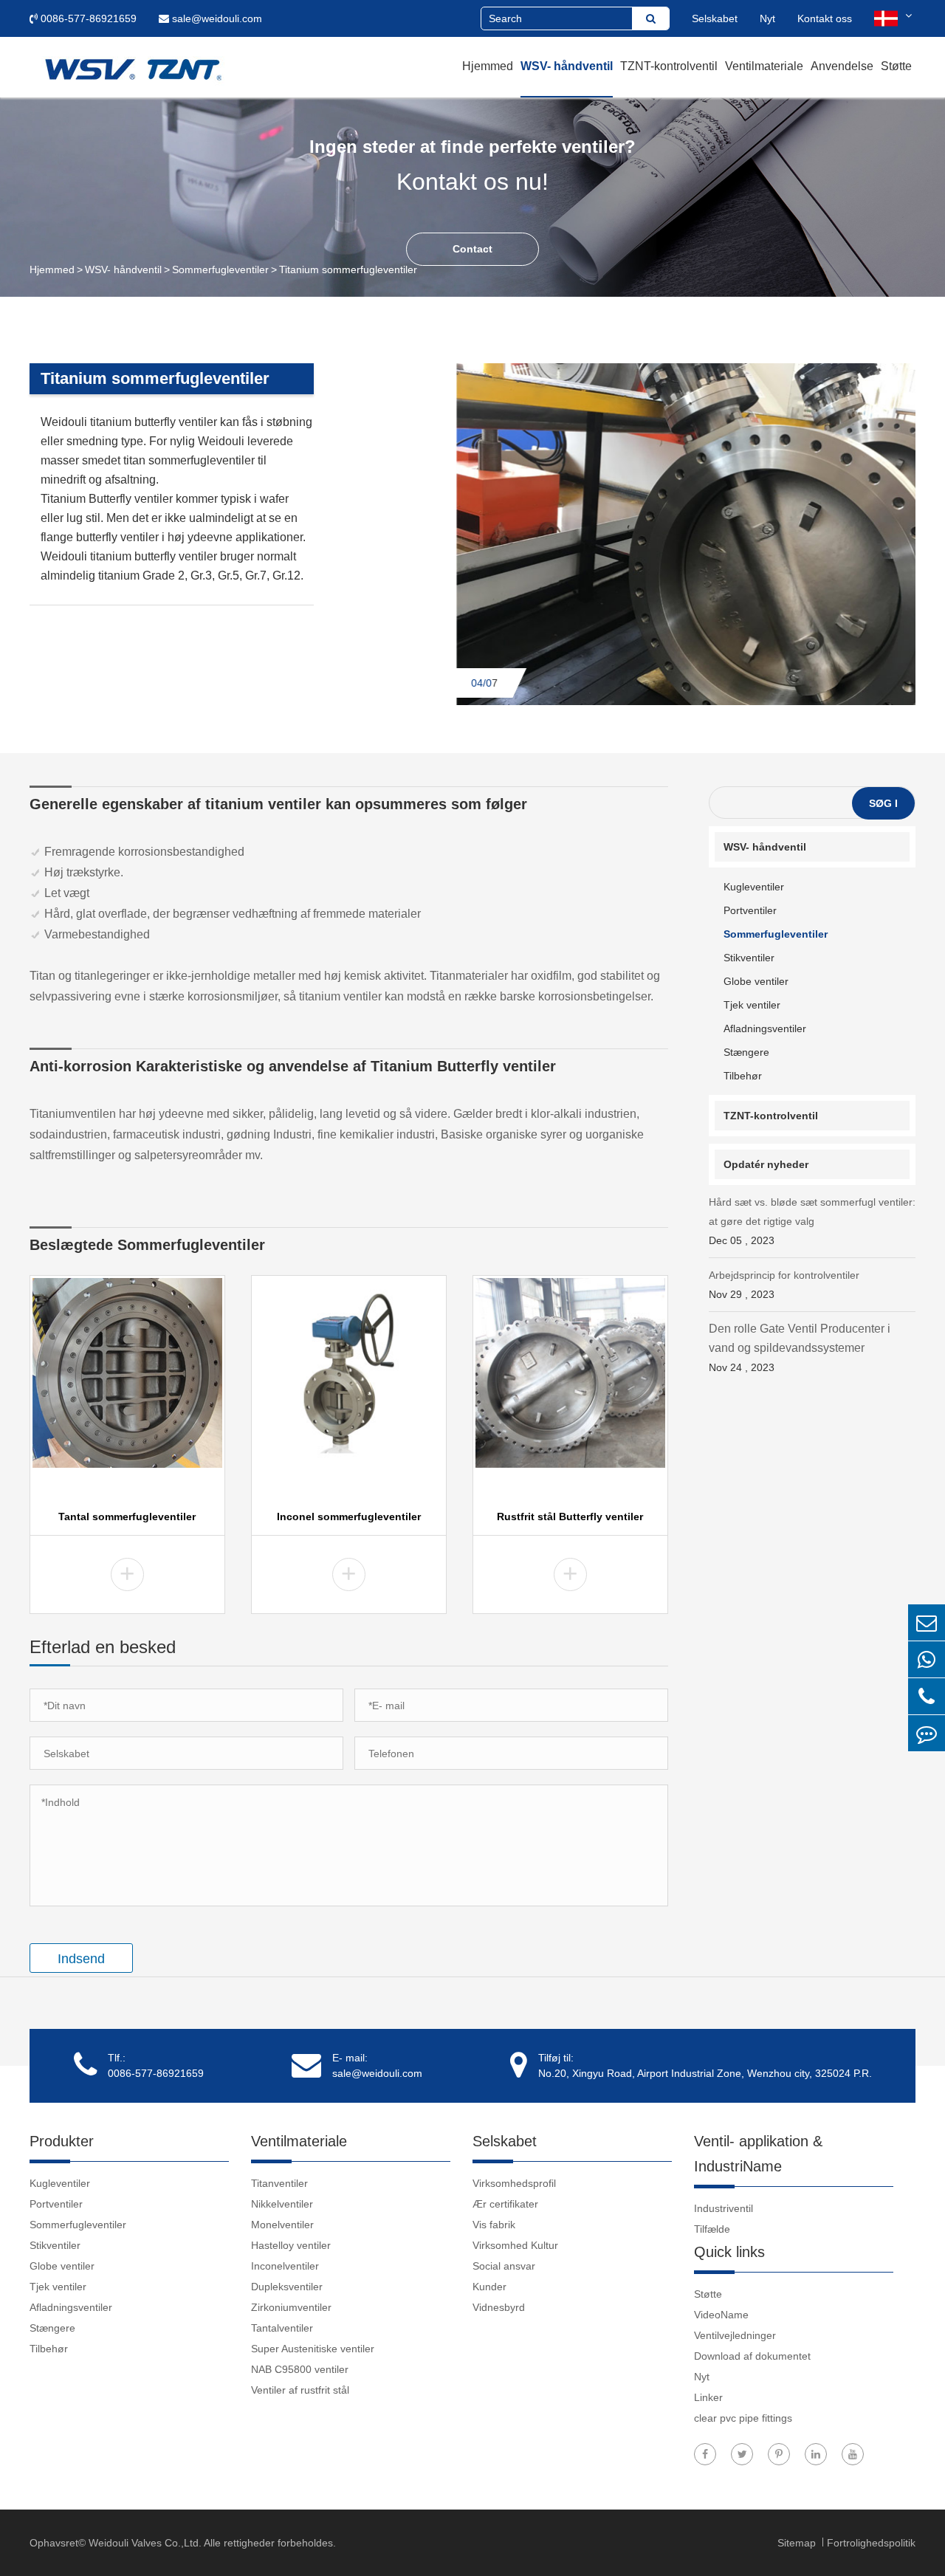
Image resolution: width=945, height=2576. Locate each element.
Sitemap (798, 2543)
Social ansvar (504, 2266)
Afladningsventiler (765, 1028)
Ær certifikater (505, 2204)
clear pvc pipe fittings (743, 2418)
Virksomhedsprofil (514, 2183)
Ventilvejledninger (735, 2335)
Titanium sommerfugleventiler (348, 269)
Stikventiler (749, 958)
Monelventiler (282, 2225)
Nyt (767, 18)
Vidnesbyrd (499, 2307)
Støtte (896, 66)
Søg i (883, 803)
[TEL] (927, 1696)
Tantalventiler (282, 2328)
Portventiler (750, 910)
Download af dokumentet (752, 2356)
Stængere (746, 1052)
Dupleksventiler (287, 2287)
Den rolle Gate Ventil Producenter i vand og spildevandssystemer (800, 1348)
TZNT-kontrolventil (669, 66)
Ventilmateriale (764, 66)
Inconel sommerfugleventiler (349, 1517)
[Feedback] (927, 1733)
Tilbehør (743, 1076)
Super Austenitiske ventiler (313, 2349)
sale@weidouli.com (216, 18)
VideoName (721, 2315)
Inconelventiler (285, 2266)
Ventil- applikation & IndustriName (758, 2154)
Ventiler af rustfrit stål (300, 2390)
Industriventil (724, 2208)
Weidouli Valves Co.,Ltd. (145, 2543)
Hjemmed (488, 66)
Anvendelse (842, 66)
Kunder (489, 2287)
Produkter (62, 2141)
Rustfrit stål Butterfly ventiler (570, 1517)
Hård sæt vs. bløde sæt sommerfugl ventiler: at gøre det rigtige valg (812, 1221)
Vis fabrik (494, 2225)
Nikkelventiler (282, 2204)
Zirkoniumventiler (291, 2307)
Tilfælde (712, 2229)
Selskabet (715, 18)
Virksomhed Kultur (515, 2245)
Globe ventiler (756, 981)
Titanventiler (279, 2183)
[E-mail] (927, 1622)
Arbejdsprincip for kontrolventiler (784, 1285)
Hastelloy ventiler (291, 2245)
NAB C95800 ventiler (300, 2369)
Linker (708, 2397)
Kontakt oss (825, 18)
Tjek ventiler (752, 1005)
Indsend (81, 1959)
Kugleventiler (754, 887)
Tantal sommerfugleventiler (127, 1517)
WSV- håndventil (567, 66)
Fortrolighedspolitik (871, 2543)
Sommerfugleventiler (220, 269)
